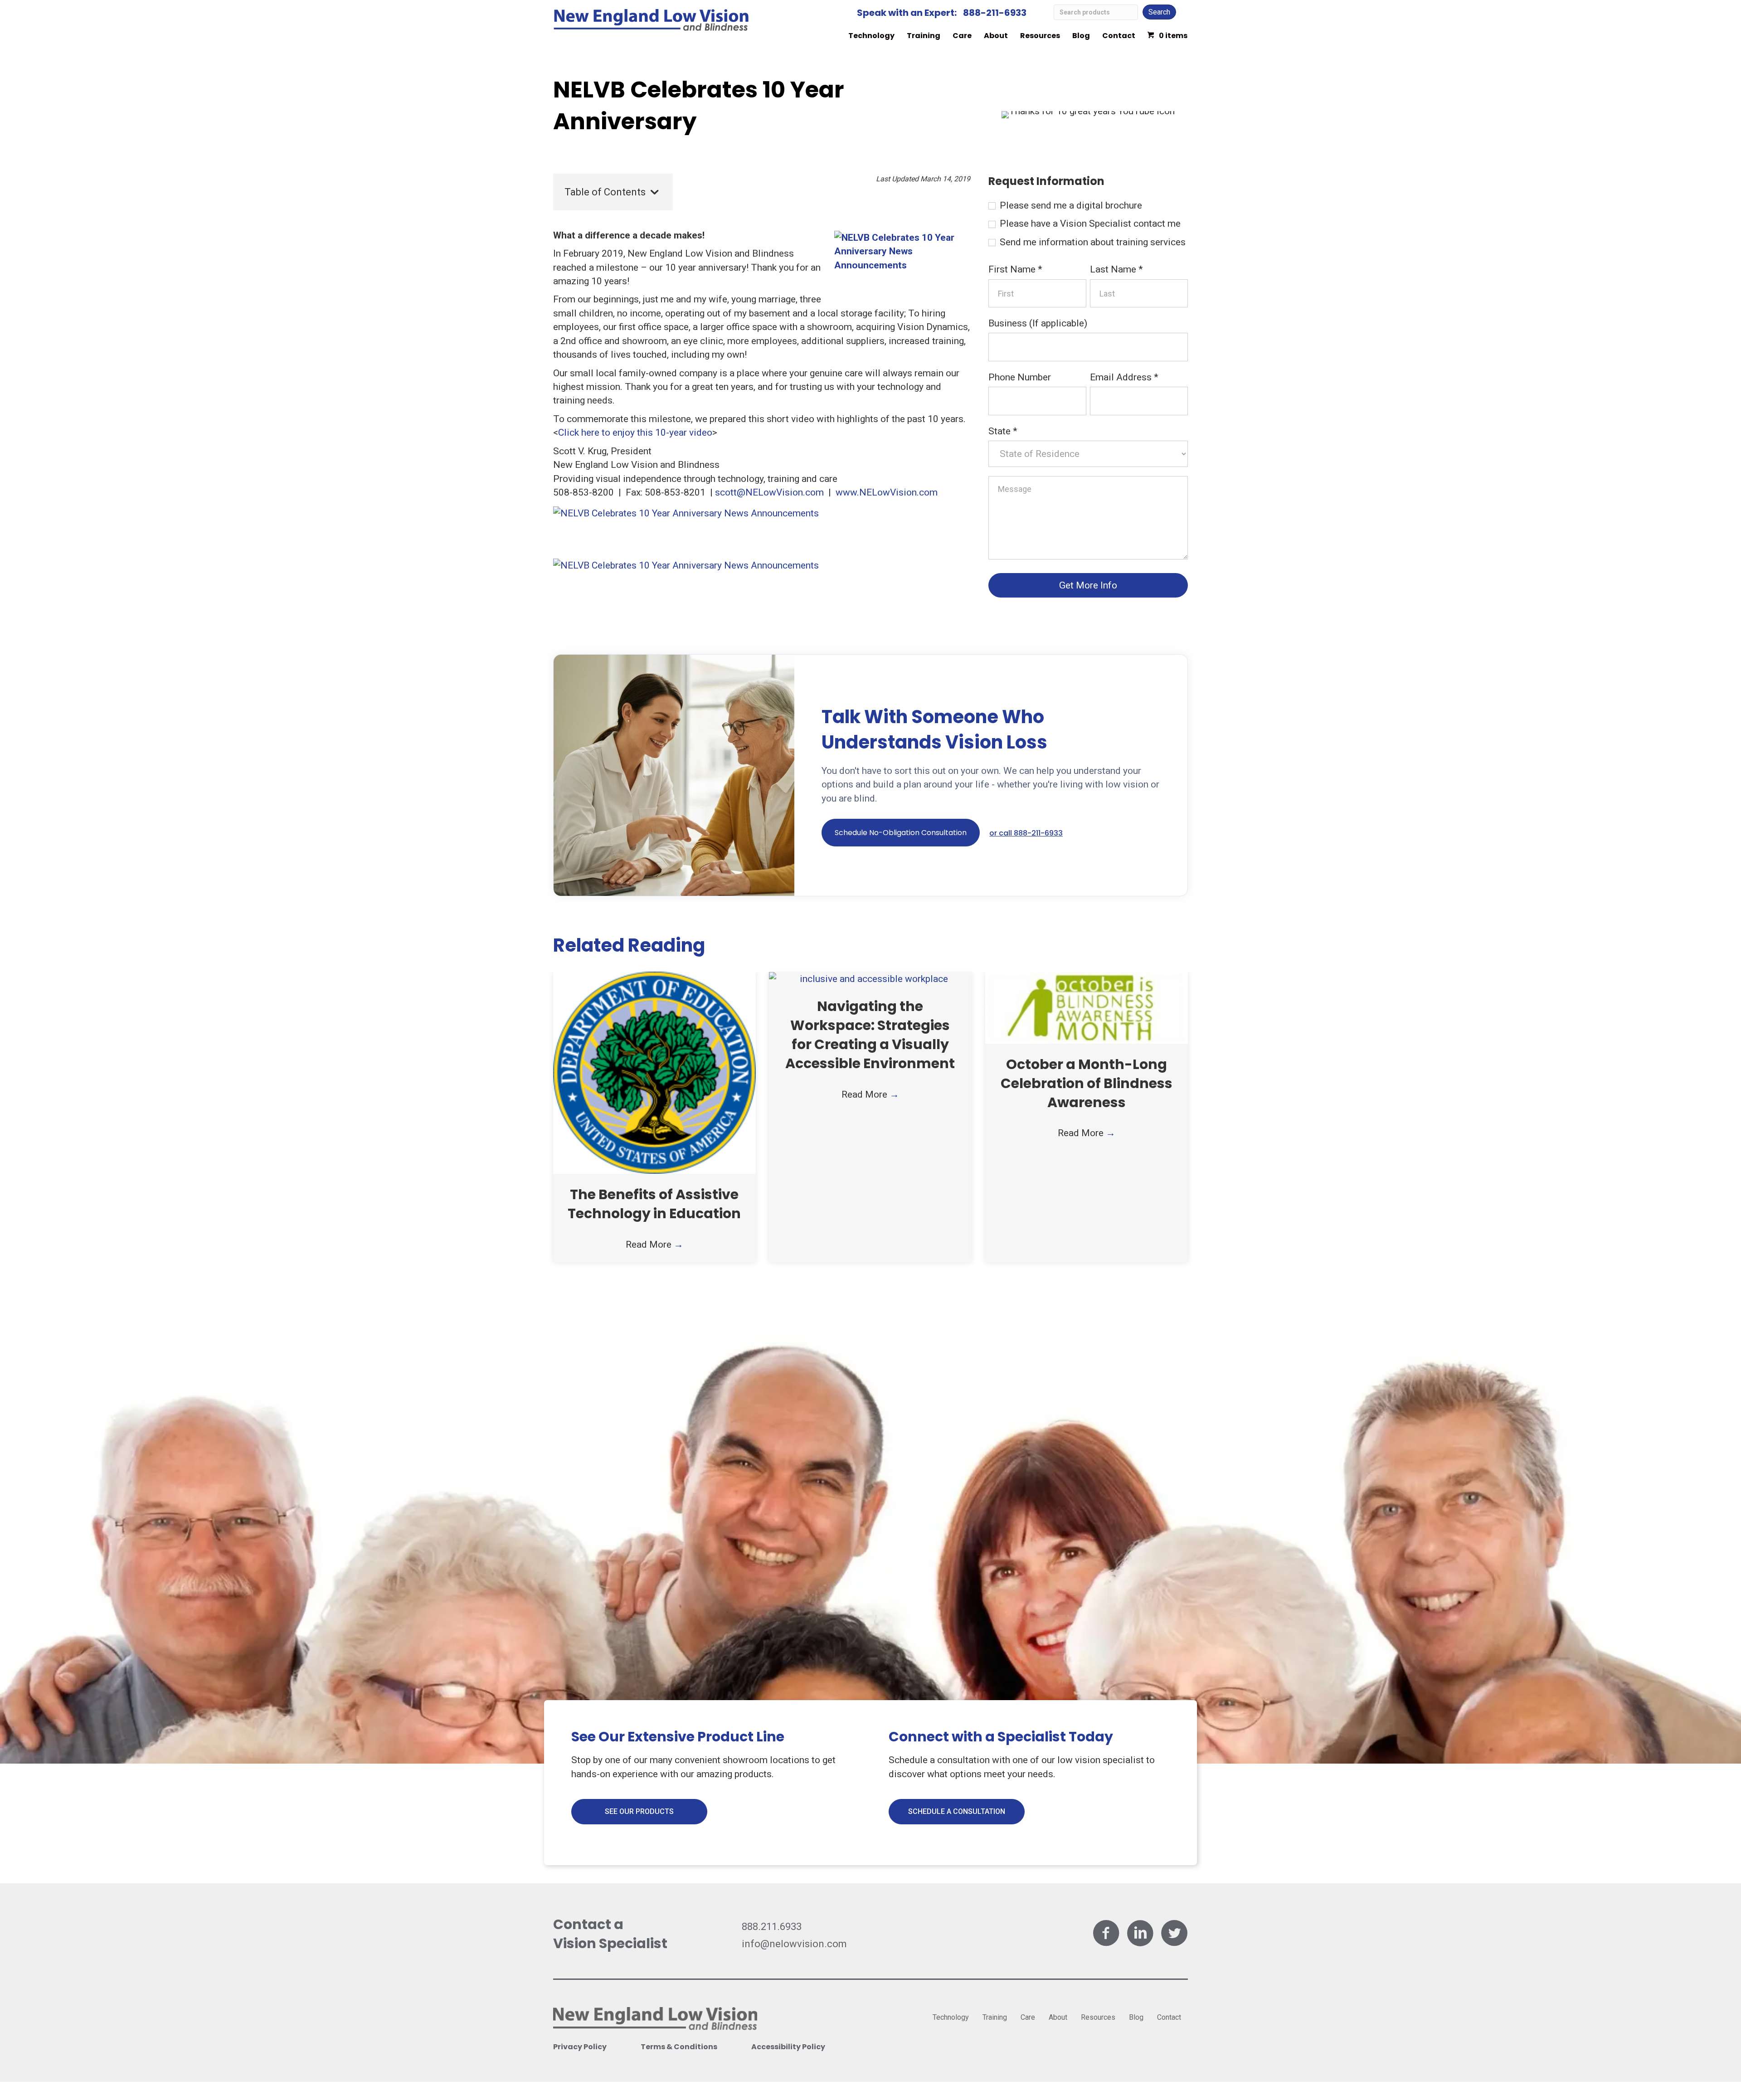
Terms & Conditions (679, 2047)
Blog (1081, 36)
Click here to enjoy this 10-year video (635, 433)
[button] (901, 833)
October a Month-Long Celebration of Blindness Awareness (1087, 1083)
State (1003, 431)
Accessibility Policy (788, 2047)
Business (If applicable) (1038, 323)
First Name (1015, 269)
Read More (654, 1244)
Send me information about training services (1092, 242)
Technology (871, 36)
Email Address (1124, 377)
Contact (1119, 36)
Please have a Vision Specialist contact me (1089, 224)
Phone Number (1020, 377)
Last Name (1116, 269)
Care (962, 36)
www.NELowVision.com (887, 492)
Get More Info (1088, 585)
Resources (1040, 36)
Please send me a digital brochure (1070, 205)
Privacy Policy (580, 2047)
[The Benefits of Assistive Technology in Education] (654, 1072)
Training (924, 36)
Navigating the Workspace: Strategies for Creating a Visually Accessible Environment (870, 1035)
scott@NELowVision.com (769, 492)
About (996, 36)
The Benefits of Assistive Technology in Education (654, 1204)
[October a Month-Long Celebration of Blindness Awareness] (1087, 1007)
